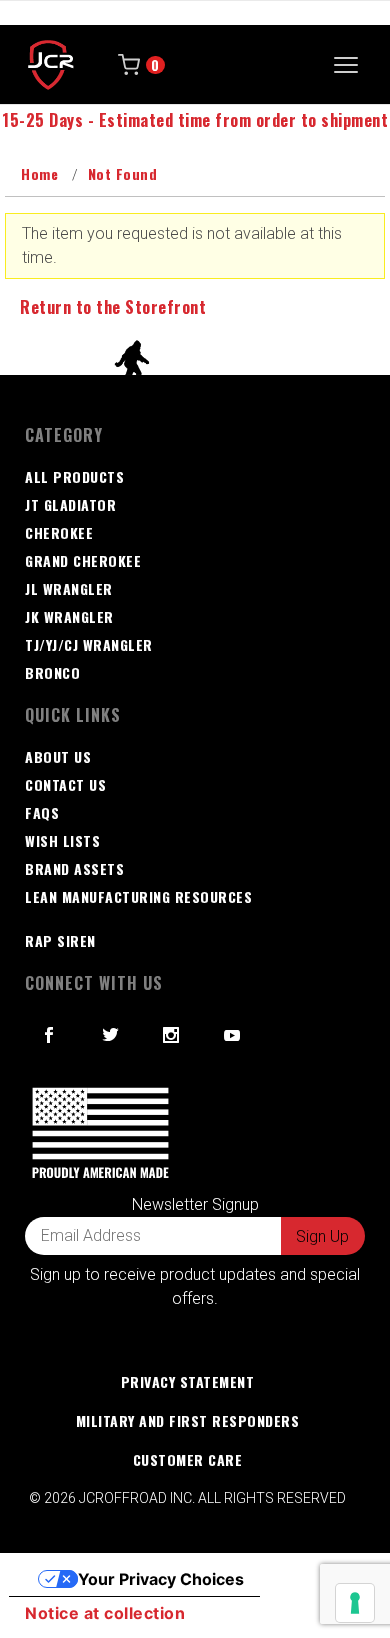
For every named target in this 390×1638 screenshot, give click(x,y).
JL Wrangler (69, 588)
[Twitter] (111, 1035)
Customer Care (188, 1459)
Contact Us (65, 784)
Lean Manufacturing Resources (138, 896)
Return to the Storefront (113, 307)
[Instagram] (171, 1035)
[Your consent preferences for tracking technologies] (355, 1603)
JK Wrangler (69, 616)
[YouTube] (233, 1035)
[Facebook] (49, 1035)
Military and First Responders (188, 1420)
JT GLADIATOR (70, 504)
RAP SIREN (60, 940)
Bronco (52, 672)
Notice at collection (105, 1613)
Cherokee (59, 532)
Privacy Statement (188, 1381)
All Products (74, 476)
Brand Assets (74, 868)
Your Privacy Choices (161, 1579)
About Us (58, 756)
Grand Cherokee (83, 560)
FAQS (42, 812)
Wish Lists (62, 840)
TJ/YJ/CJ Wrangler (89, 644)
